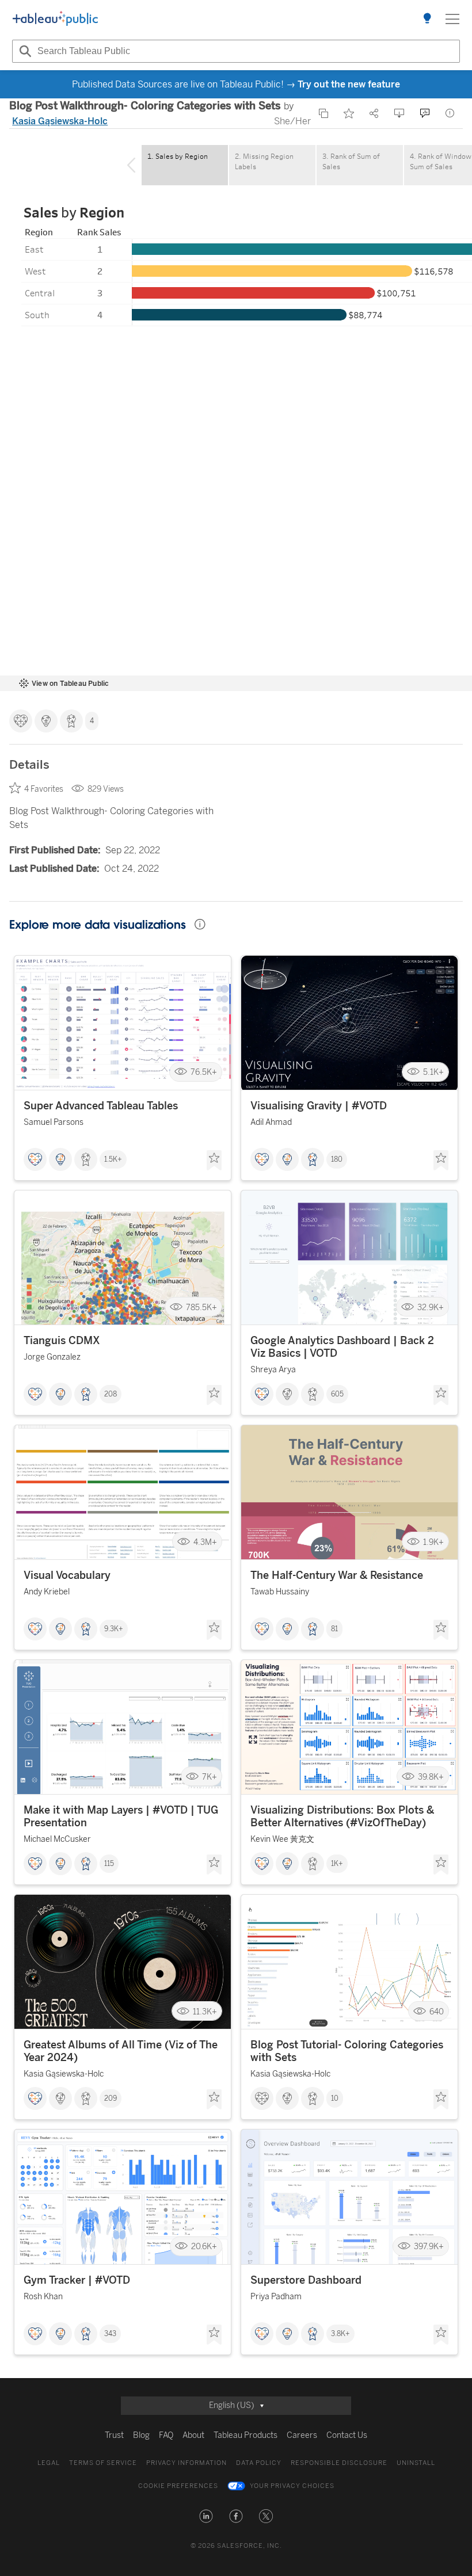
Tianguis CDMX (62, 1341)
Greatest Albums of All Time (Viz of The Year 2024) (121, 2051)
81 (334, 1629)
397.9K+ (429, 2246)
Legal (49, 2463)
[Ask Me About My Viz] (425, 113)
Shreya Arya (273, 1370)
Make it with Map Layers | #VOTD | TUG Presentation (121, 1816)
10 (335, 2098)
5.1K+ (433, 1072)
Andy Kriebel (47, 1592)
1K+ (337, 1864)
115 (109, 1864)
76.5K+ (204, 1072)
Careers (302, 2435)
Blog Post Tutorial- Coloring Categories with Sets (347, 2051)
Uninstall (416, 2463)
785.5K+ (201, 1307)
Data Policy (259, 2463)
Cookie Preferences (178, 2486)
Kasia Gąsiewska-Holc (60, 121)
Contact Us (347, 2435)
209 (111, 2098)
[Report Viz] (450, 113)
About (193, 2435)
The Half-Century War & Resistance (337, 1575)
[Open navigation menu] (452, 19)
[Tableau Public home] (55, 19)
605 (337, 1394)
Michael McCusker (57, 1839)
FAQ (166, 2435)
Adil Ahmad (271, 1122)
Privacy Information (186, 2463)
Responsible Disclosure (339, 2463)
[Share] (374, 113)
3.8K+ (340, 2334)
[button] (206, 2516)
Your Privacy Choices (292, 2486)
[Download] (399, 113)
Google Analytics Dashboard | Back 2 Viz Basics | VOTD (342, 1347)
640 (437, 2011)
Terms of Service (103, 2463)
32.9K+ (431, 1307)
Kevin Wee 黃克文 (282, 1839)
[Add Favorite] (349, 113)
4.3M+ (205, 1542)
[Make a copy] (323, 113)
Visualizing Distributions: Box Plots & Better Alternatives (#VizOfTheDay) (342, 1816)
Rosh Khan (43, 2297)
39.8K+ (431, 1777)
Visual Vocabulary (67, 1575)
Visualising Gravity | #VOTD (319, 1106)
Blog (141, 2435)
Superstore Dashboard (306, 2280)
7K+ (210, 1777)
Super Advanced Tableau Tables (101, 1106)
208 (111, 1394)
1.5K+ (113, 1159)
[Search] (24, 51)
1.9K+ (433, 1542)
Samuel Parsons (54, 1122)
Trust (114, 2435)
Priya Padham (276, 2297)
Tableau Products (245, 2435)
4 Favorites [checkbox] (44, 789)
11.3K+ (205, 2011)
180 (337, 1159)
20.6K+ (204, 2246)
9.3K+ (114, 1629)
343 (110, 2334)
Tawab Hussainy (280, 1592)
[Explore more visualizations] (427, 19)
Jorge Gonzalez (52, 1357)
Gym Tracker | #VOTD (77, 2280)
